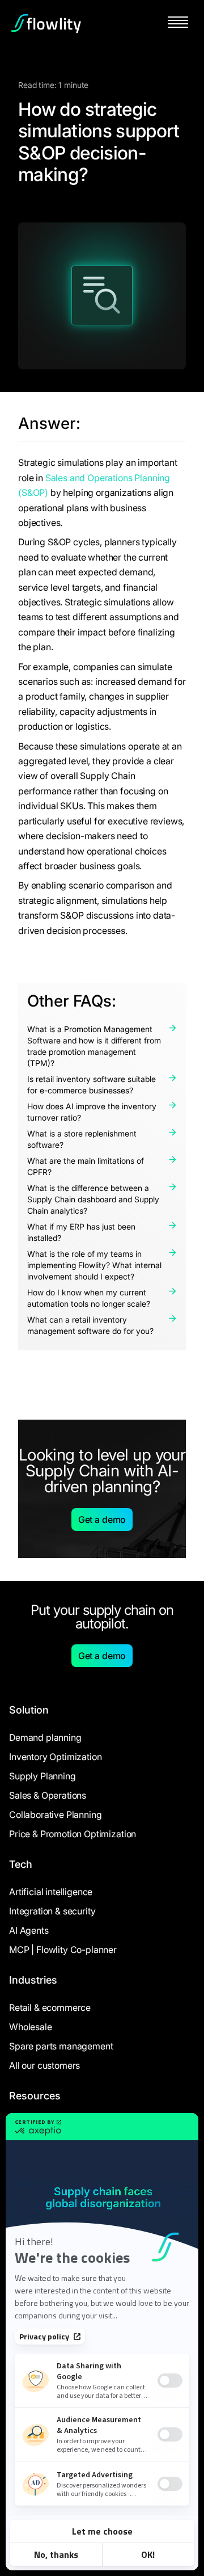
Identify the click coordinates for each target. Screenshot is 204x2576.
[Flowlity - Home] (46, 23)
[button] (178, 23)
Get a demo (102, 1519)
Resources (35, 2096)
